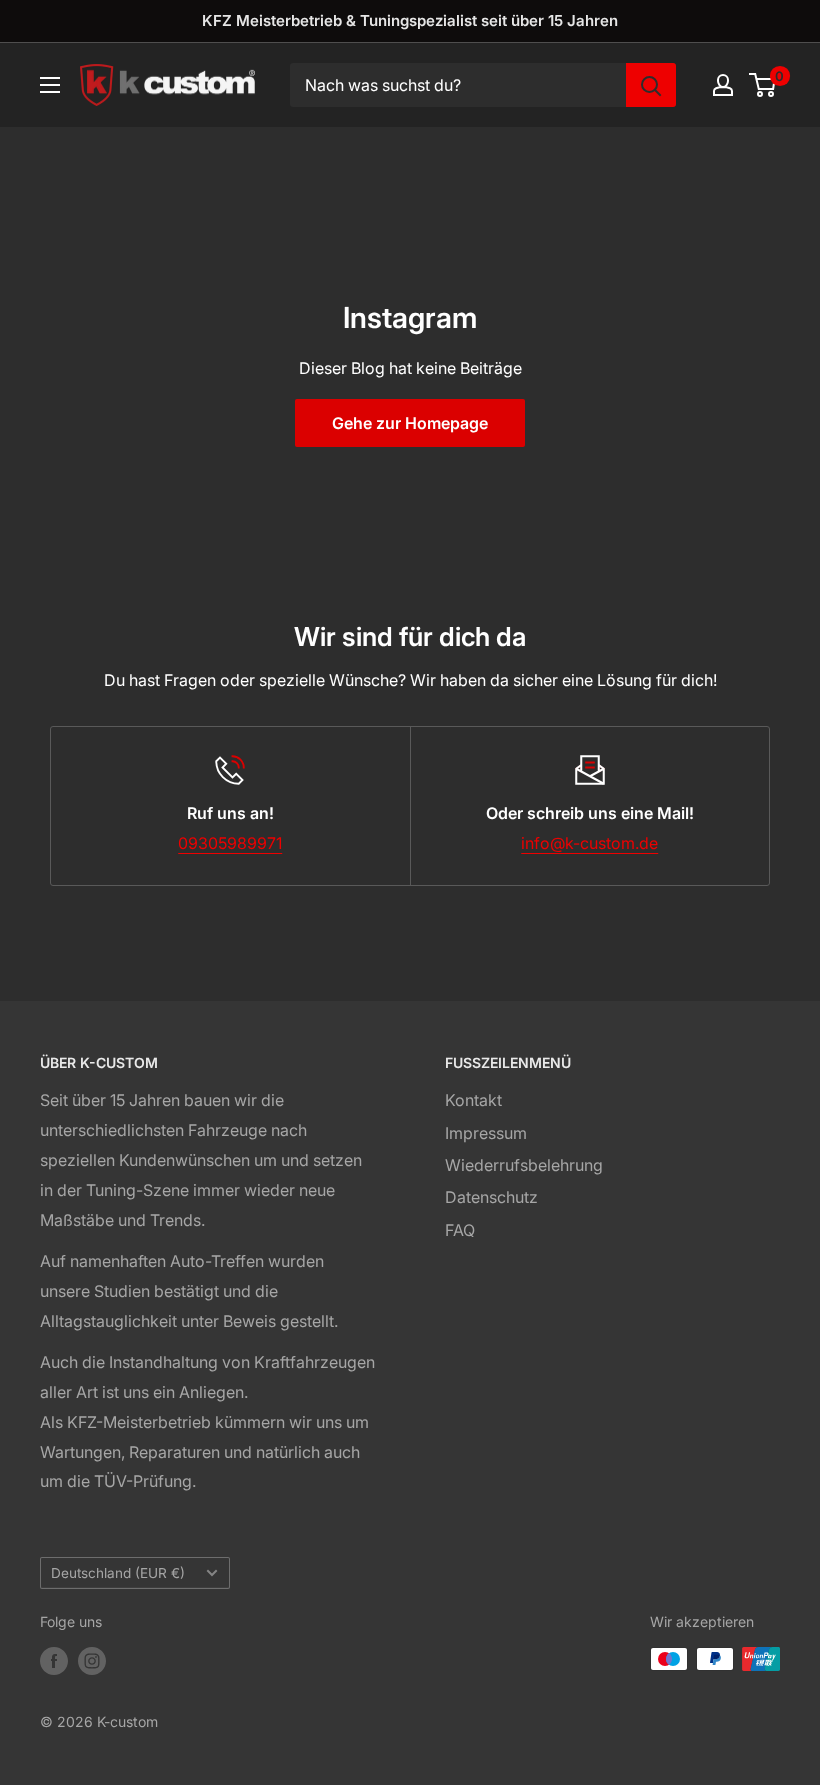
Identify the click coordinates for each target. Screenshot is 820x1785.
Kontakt (473, 1100)
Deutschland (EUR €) (118, 1573)
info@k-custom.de (589, 843)
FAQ (460, 1230)
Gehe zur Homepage (410, 423)
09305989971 (230, 843)
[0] (763, 85)
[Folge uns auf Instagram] (92, 1661)
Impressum (486, 1133)
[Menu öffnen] (50, 85)
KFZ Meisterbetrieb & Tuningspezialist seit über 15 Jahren (410, 20)
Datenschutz (491, 1197)
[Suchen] (651, 85)
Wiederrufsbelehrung (524, 1165)
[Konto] (723, 85)
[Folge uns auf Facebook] (54, 1661)
